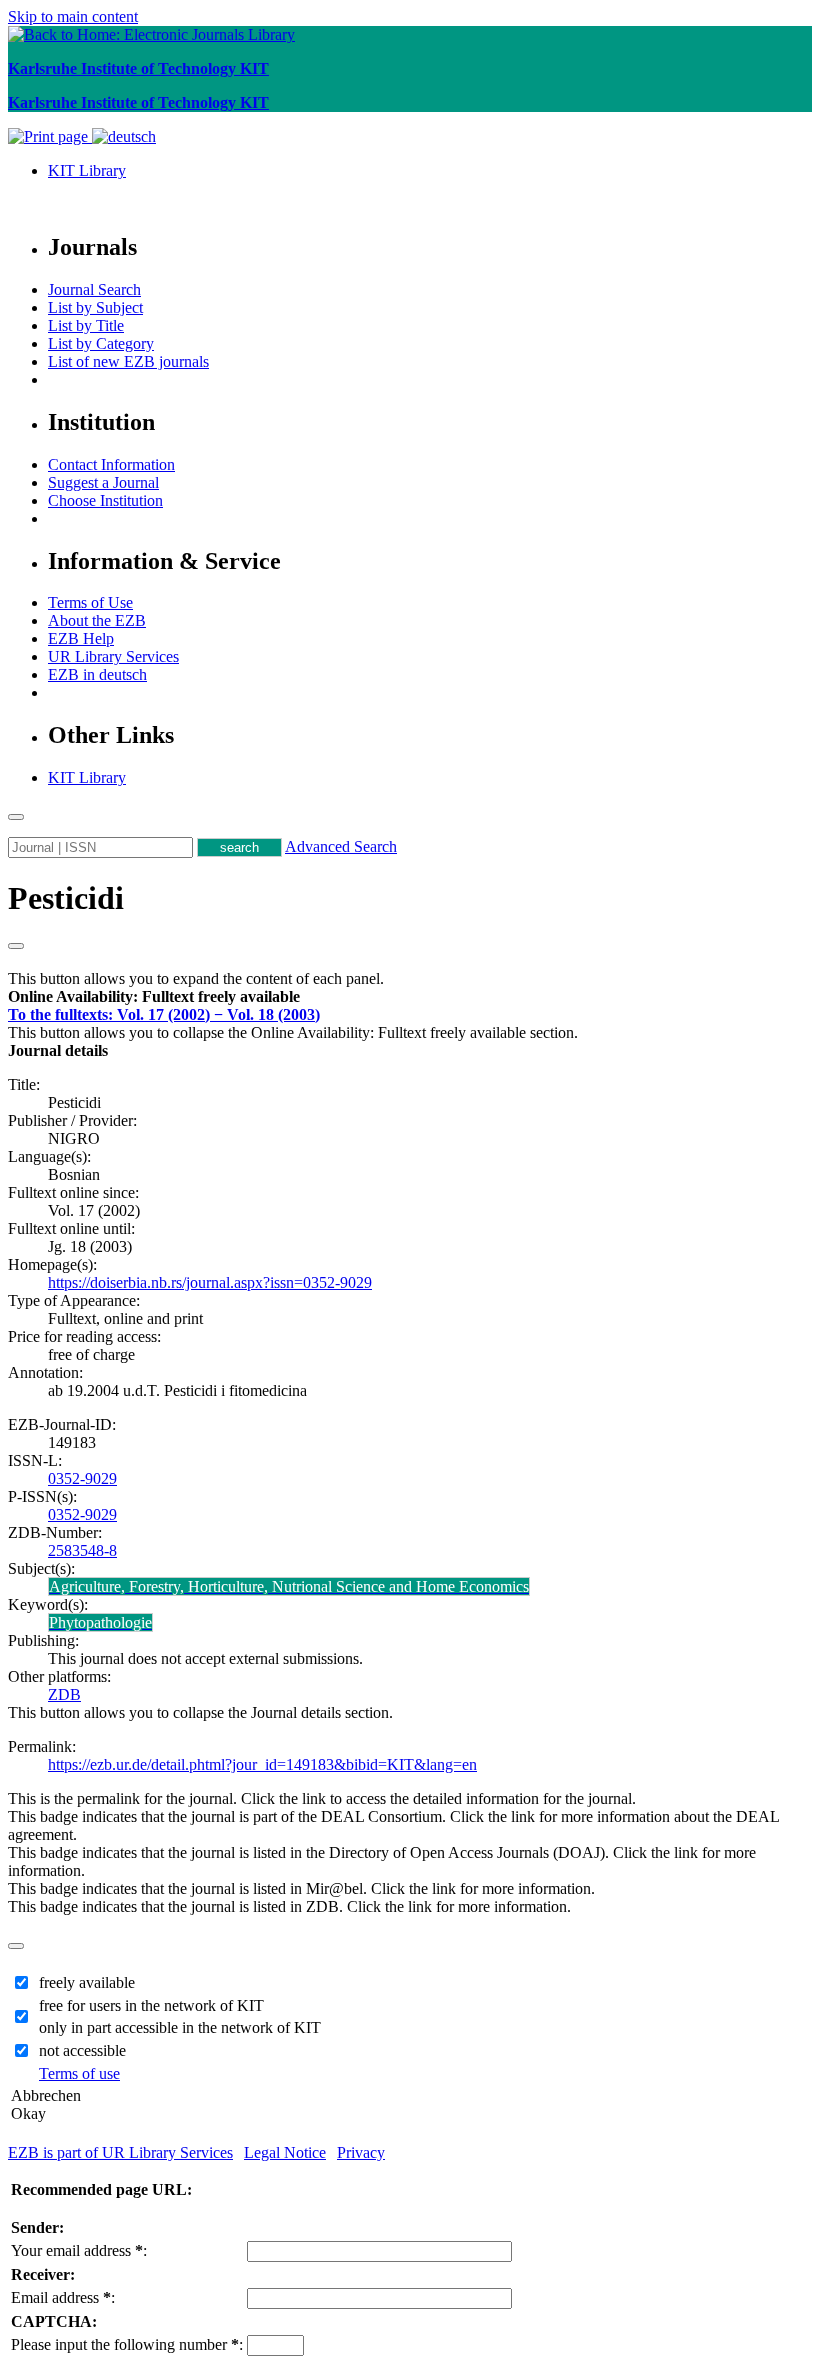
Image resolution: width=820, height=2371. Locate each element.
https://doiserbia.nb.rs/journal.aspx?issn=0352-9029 (210, 1282)
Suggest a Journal (103, 482)
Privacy (361, 2152)
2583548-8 (82, 1550)
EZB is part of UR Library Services (120, 2152)
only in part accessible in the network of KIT (180, 2027)
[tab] (410, 997)
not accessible (82, 2050)
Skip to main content (73, 16)
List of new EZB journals (128, 361)
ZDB (64, 1694)
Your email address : (79, 2250)
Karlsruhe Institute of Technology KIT (138, 68)
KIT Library (87, 170)
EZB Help (81, 638)
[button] (154, 996)
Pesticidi (66, 898)
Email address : (63, 2297)
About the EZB (97, 620)
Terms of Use (90, 602)
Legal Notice (285, 2152)
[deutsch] (124, 136)
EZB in (97, 674)
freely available (87, 1982)
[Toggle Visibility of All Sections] (16, 946)
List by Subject (95, 307)
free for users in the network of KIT (151, 2005)
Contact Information (111, 464)
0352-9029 (82, 1478)
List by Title (86, 325)
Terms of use (79, 2073)
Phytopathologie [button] (100, 1622)
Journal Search (94, 289)
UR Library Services (113, 656)
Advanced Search (341, 846)
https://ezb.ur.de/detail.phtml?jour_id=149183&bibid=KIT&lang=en (262, 1764)
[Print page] (50, 136)
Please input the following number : (127, 2344)
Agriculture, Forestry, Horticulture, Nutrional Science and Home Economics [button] (289, 1586)
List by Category (101, 343)
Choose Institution (105, 500)
